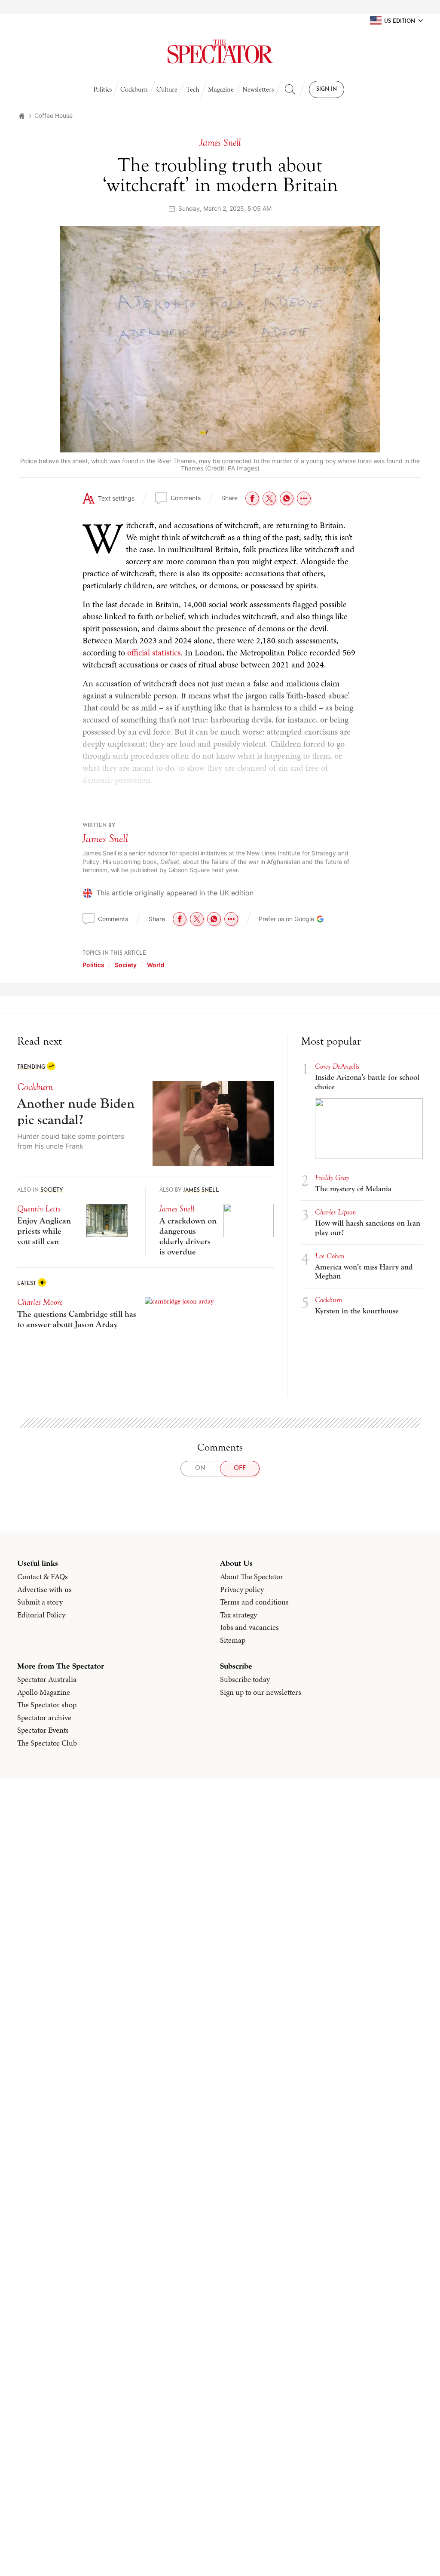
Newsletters (258, 89)
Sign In (327, 89)
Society (126, 965)
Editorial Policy (41, 1615)
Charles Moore (40, 1302)
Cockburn (134, 89)
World (156, 965)
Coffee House (53, 115)
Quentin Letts (39, 1209)
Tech (193, 89)
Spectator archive (44, 1718)
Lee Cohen (330, 1256)
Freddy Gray (332, 1178)
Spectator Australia (47, 1679)
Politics (102, 89)
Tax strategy (238, 1615)
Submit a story (40, 1602)
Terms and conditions (254, 1602)
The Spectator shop (47, 1705)
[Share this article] (304, 498)
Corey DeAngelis (337, 1066)
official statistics (154, 652)
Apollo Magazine (44, 1692)
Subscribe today (245, 1679)
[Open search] (290, 89)
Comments (186, 498)
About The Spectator (252, 1577)
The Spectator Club (47, 1743)
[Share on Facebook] (252, 498)
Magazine (221, 89)
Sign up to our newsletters (261, 1692)
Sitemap (233, 1640)
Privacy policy (242, 1589)
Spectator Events (43, 1730)
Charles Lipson (335, 1212)
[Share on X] (269, 498)
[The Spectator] (220, 52)
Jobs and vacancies (249, 1627)
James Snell (105, 839)
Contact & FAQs (43, 1577)
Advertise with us (44, 1589)
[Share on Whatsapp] (287, 498)
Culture (167, 89)
